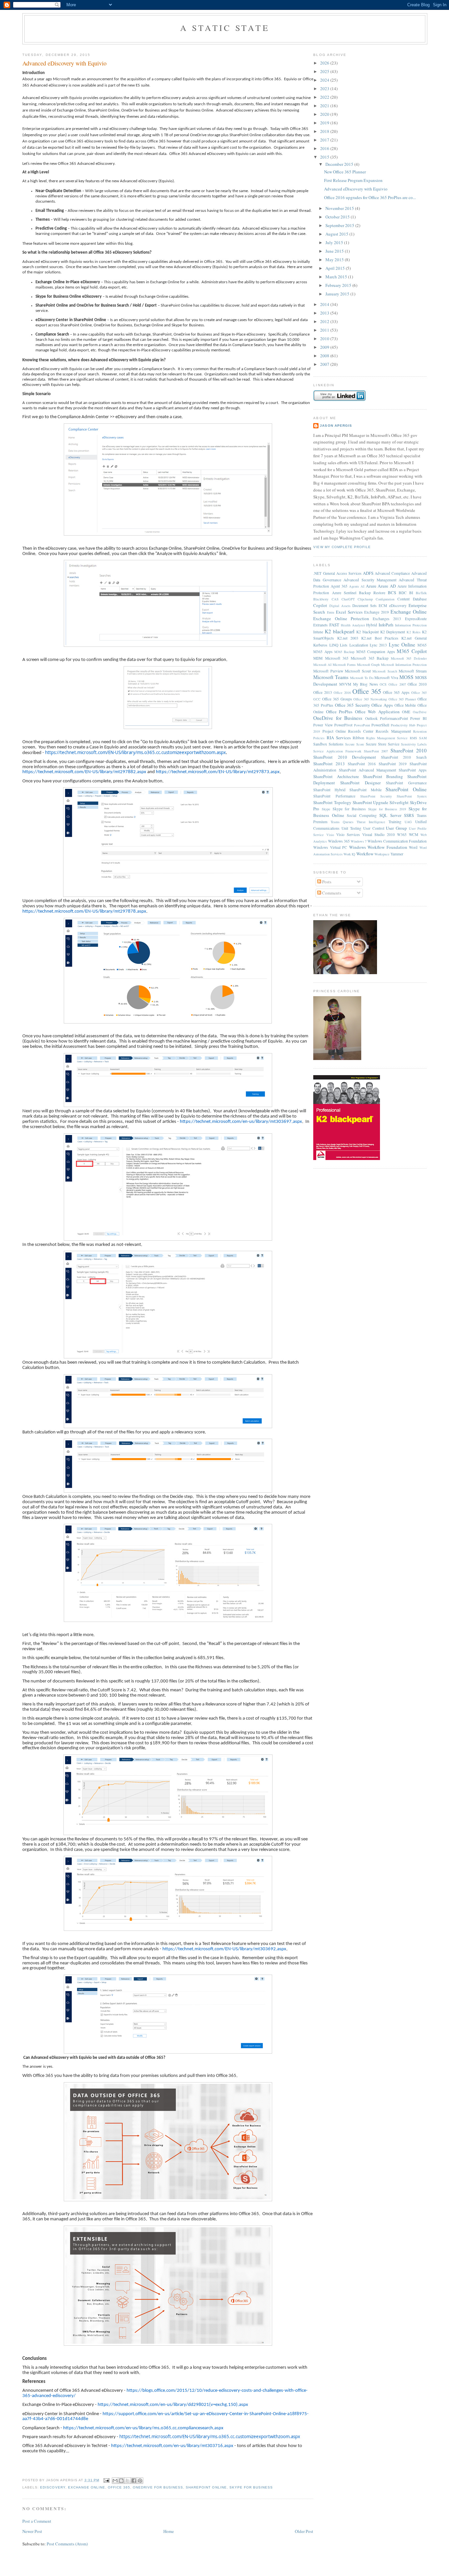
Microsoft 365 (337, 658)
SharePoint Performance (334, 796)
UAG (408, 822)
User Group (396, 828)
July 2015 (335, 242)
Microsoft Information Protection (404, 665)
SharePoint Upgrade (371, 802)
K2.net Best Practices (380, 638)
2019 (325, 123)
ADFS (368, 573)
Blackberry (321, 599)
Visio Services (348, 834)
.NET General (324, 573)
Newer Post (32, 2531)
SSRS (409, 815)
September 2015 (340, 225)
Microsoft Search (385, 671)
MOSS (406, 677)
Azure (371, 586)
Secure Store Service (383, 744)
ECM (383, 606)
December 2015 (340, 164)
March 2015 (337, 277)
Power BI (418, 718)
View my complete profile (342, 547)
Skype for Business (251, 2487)
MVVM (345, 684)
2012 (325, 321)
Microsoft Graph (368, 665)
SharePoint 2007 (376, 751)
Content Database (412, 599)
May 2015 (335, 260)
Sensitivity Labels (414, 744)
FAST (334, 625)
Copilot (320, 605)
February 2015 (339, 285)
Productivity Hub (403, 725)
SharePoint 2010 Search (404, 757)
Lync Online (402, 644)
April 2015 (336, 268)
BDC (403, 593)
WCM (414, 834)
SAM (423, 738)
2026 (325, 63)
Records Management (393, 731)
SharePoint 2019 (393, 764)
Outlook (371, 718)
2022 (325, 97)
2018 (325, 131)
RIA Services (339, 738)
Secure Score (355, 744)
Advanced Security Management (370, 580)
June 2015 (335, 251)
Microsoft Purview (328, 671)
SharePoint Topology (332, 802)
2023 (325, 88)
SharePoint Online (206, 2487)
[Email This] (115, 2481)
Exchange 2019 (377, 612)
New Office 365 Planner (345, 172)
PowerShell (380, 725)
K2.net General (414, 638)
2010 (325, 339)
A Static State (225, 28)
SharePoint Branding (383, 776)
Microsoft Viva (386, 678)
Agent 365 (339, 586)
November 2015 (340, 208)
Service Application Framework (337, 751)
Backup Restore (372, 593)
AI (362, 586)
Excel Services (349, 612)
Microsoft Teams (331, 677)
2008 (325, 356)
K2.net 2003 (348, 638)
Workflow (365, 854)
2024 (325, 80)
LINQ (334, 645)
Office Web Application (377, 712)
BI (411, 593)
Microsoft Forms (344, 665)
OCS (383, 684)
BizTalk (421, 593)
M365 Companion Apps (376, 652)
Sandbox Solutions (328, 744)
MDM (318, 658)
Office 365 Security (353, 705)
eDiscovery (53, 2487)
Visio (330, 835)
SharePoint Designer (360, 783)
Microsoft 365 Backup (370, 658)
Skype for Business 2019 (387, 809)
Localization (359, 645)
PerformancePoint (394, 718)
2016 (325, 148)
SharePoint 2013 (329, 764)
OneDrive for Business (158, 2487)
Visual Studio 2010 (378, 834)
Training (395, 822)
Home (169, 2531)
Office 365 (119, 2487)
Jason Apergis (336, 426)
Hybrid (372, 625)
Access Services (349, 573)
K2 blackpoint (367, 632)
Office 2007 (397, 684)
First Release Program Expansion (353, 180)
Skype (326, 809)
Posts (326, 882)
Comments (331, 893)
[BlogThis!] (121, 2481)
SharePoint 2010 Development (345, 757)
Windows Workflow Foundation (378, 847)
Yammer (397, 854)
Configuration (385, 599)
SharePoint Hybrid (329, 790)
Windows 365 (339, 841)
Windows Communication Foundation (397, 841)
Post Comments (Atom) (67, 2544)
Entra (331, 612)
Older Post (304, 2531)
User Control (374, 828)
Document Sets (365, 606)
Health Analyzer (353, 625)
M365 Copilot (412, 651)
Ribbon (358, 738)
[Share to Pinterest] (140, 2481)
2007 (325, 364)
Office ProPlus (339, 712)
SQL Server (390, 815)
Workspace (382, 854)
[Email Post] (106, 2480)
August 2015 (337, 234)
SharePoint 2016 (362, 764)
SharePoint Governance (406, 783)
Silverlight (399, 802)
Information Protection (411, 625)
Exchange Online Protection (341, 619)
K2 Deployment (393, 632)
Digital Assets (340, 606)
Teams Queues (342, 822)
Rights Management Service (387, 738)
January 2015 (338, 294)
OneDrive (420, 712)
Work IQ (349, 854)
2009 (325, 347)
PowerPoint (362, 725)
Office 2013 (323, 692)
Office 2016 (342, 693)
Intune (318, 632)
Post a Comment (37, 2521)
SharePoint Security (376, 796)
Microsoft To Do (362, 678)
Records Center (361, 731)
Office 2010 (417, 684)
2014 (325, 304)
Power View (323, 725)
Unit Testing (351, 828)
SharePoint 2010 (409, 750)
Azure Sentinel (344, 593)
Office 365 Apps (396, 692)
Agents (354, 586)
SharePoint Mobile (365, 790)
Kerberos (320, 645)
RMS (414, 738)
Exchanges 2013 (387, 619)
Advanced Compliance (392, 573)
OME (406, 712)
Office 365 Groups (337, 699)
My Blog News (366, 684)
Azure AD (387, 586)
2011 (325, 330)
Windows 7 (359, 841)
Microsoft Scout (358, 671)
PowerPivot (343, 725)
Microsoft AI (322, 665)
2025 (325, 71)
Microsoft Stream (413, 671)
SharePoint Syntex (412, 796)
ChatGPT (348, 599)
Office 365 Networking (370, 699)
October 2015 (338, 217)
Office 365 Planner (402, 699)
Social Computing (362, 815)
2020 (325, 114)
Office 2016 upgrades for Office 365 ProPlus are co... (370, 197)
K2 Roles (414, 632)
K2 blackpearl (340, 631)
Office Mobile (405, 705)
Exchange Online (87, 2487)
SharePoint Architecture (336, 776)
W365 (402, 834)
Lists (344, 645)
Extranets (320, 625)
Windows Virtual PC (330, 847)
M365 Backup (344, 652)
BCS (392, 593)
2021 (325, 106)
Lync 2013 (378, 645)
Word (413, 847)
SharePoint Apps (413, 770)
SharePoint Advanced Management (367, 770)
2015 (325, 157)
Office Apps (382, 705)
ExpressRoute (416, 619)
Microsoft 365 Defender (409, 658)
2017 (325, 140)
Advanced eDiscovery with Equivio (64, 63)
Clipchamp (365, 599)
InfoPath (386, 625)
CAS (335, 599)
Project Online (334, 731)
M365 (422, 645)
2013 (325, 313)
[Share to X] (128, 2481)
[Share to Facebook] (134, 2481)
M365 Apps (323, 652)
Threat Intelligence (371, 822)
